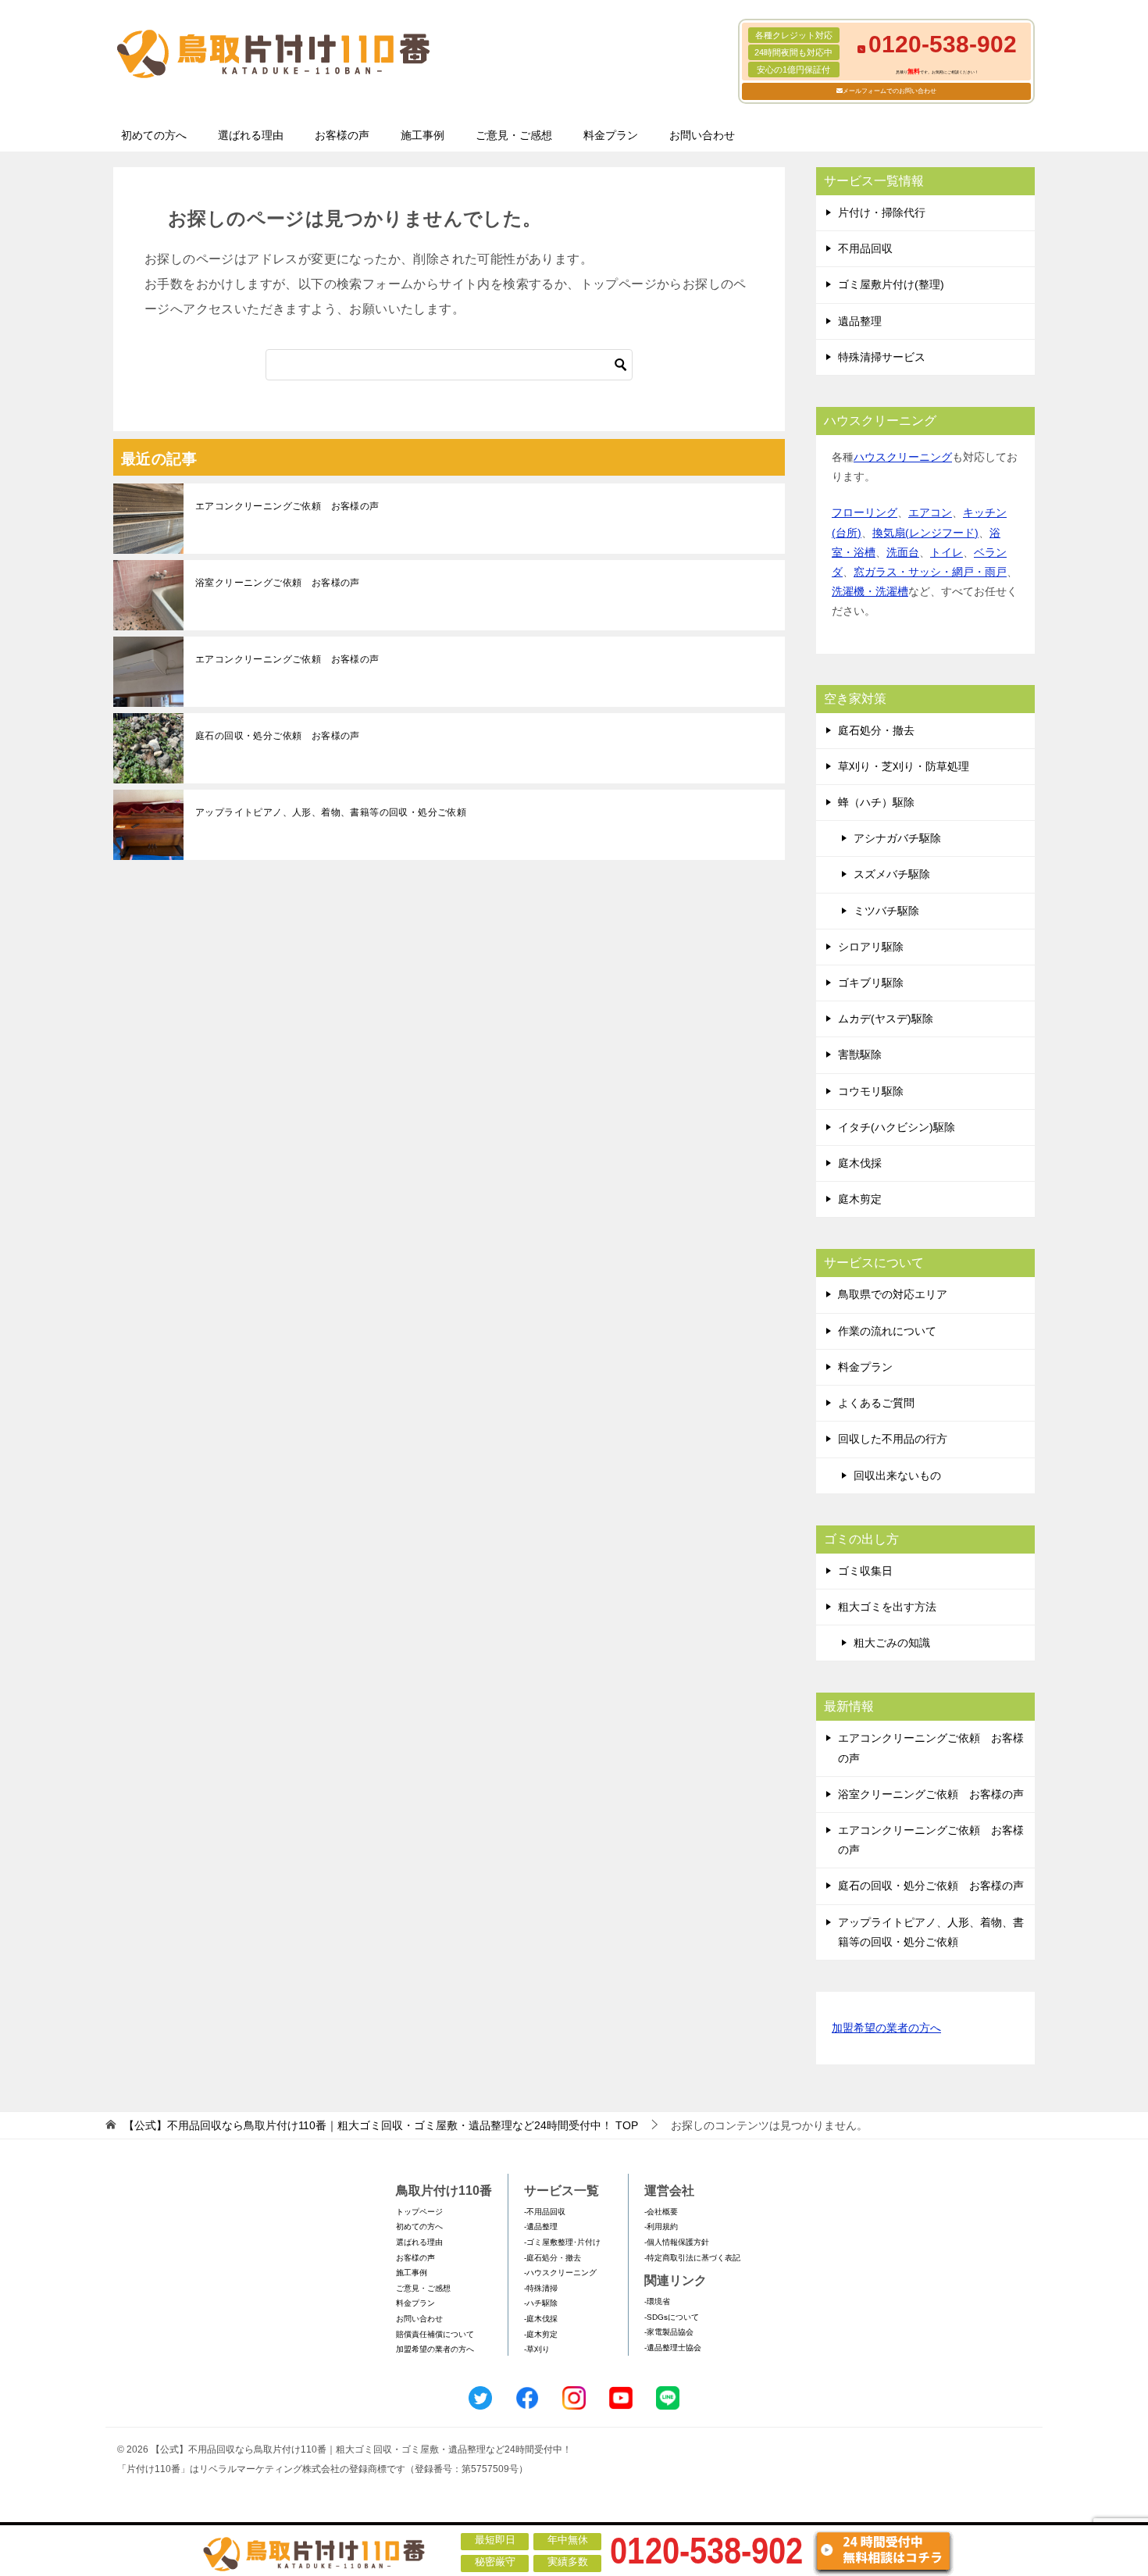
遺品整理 (860, 321)
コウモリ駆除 (871, 1091)
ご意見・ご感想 (514, 135)
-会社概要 (661, 2212)
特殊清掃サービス (882, 357)
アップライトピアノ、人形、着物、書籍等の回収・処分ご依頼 (331, 812)
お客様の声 (342, 135)
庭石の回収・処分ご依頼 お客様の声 (278, 736)
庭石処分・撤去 (876, 730)
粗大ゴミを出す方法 (887, 1607)
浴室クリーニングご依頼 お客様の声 (278, 583)
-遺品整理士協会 (673, 2348)
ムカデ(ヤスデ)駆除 (886, 1019)
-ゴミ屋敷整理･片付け (562, 2242)
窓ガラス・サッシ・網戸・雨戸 (930, 572)
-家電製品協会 (669, 2332)
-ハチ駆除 (541, 2303)
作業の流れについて (887, 1331)
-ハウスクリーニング (560, 2273)
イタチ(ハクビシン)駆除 (897, 1127)
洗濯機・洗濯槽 (870, 591)
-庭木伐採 (541, 2319)
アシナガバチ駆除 (897, 838)
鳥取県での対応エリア (893, 1294)
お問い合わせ (702, 135)
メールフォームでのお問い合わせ (890, 91)
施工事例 (422, 135)
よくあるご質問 (876, 1403)
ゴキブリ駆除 (871, 983)
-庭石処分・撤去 (553, 2258)
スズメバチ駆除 (892, 874)
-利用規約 (661, 2226)
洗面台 (903, 552)
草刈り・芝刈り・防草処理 (904, 766)
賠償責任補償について (435, 2334)
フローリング (865, 512)
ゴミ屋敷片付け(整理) (891, 284)
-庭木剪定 (541, 2334)
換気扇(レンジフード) (925, 533)
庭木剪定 (860, 1199)
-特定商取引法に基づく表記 (692, 2258)
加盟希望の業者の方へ (886, 2028)
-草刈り (537, 2349)
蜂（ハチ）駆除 (876, 802)
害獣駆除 (860, 1054)
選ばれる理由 (251, 135)
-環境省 (657, 2301)
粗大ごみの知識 (892, 1643)
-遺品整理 (541, 2226)
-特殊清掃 (541, 2288)
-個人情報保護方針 (677, 2242)
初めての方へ (154, 135)
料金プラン (611, 135)
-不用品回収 (545, 2212)
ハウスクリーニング (903, 457)
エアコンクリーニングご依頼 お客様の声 (287, 506)
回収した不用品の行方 (893, 1439)
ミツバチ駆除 (886, 911)
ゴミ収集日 (865, 1571)
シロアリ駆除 (871, 947)
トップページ (419, 2212)
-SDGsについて (672, 2317)
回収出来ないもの (897, 1475)
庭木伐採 (860, 1163)
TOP (381, 2125)
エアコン (930, 512)
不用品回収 (865, 248)
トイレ (947, 552)
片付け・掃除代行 (882, 212)
